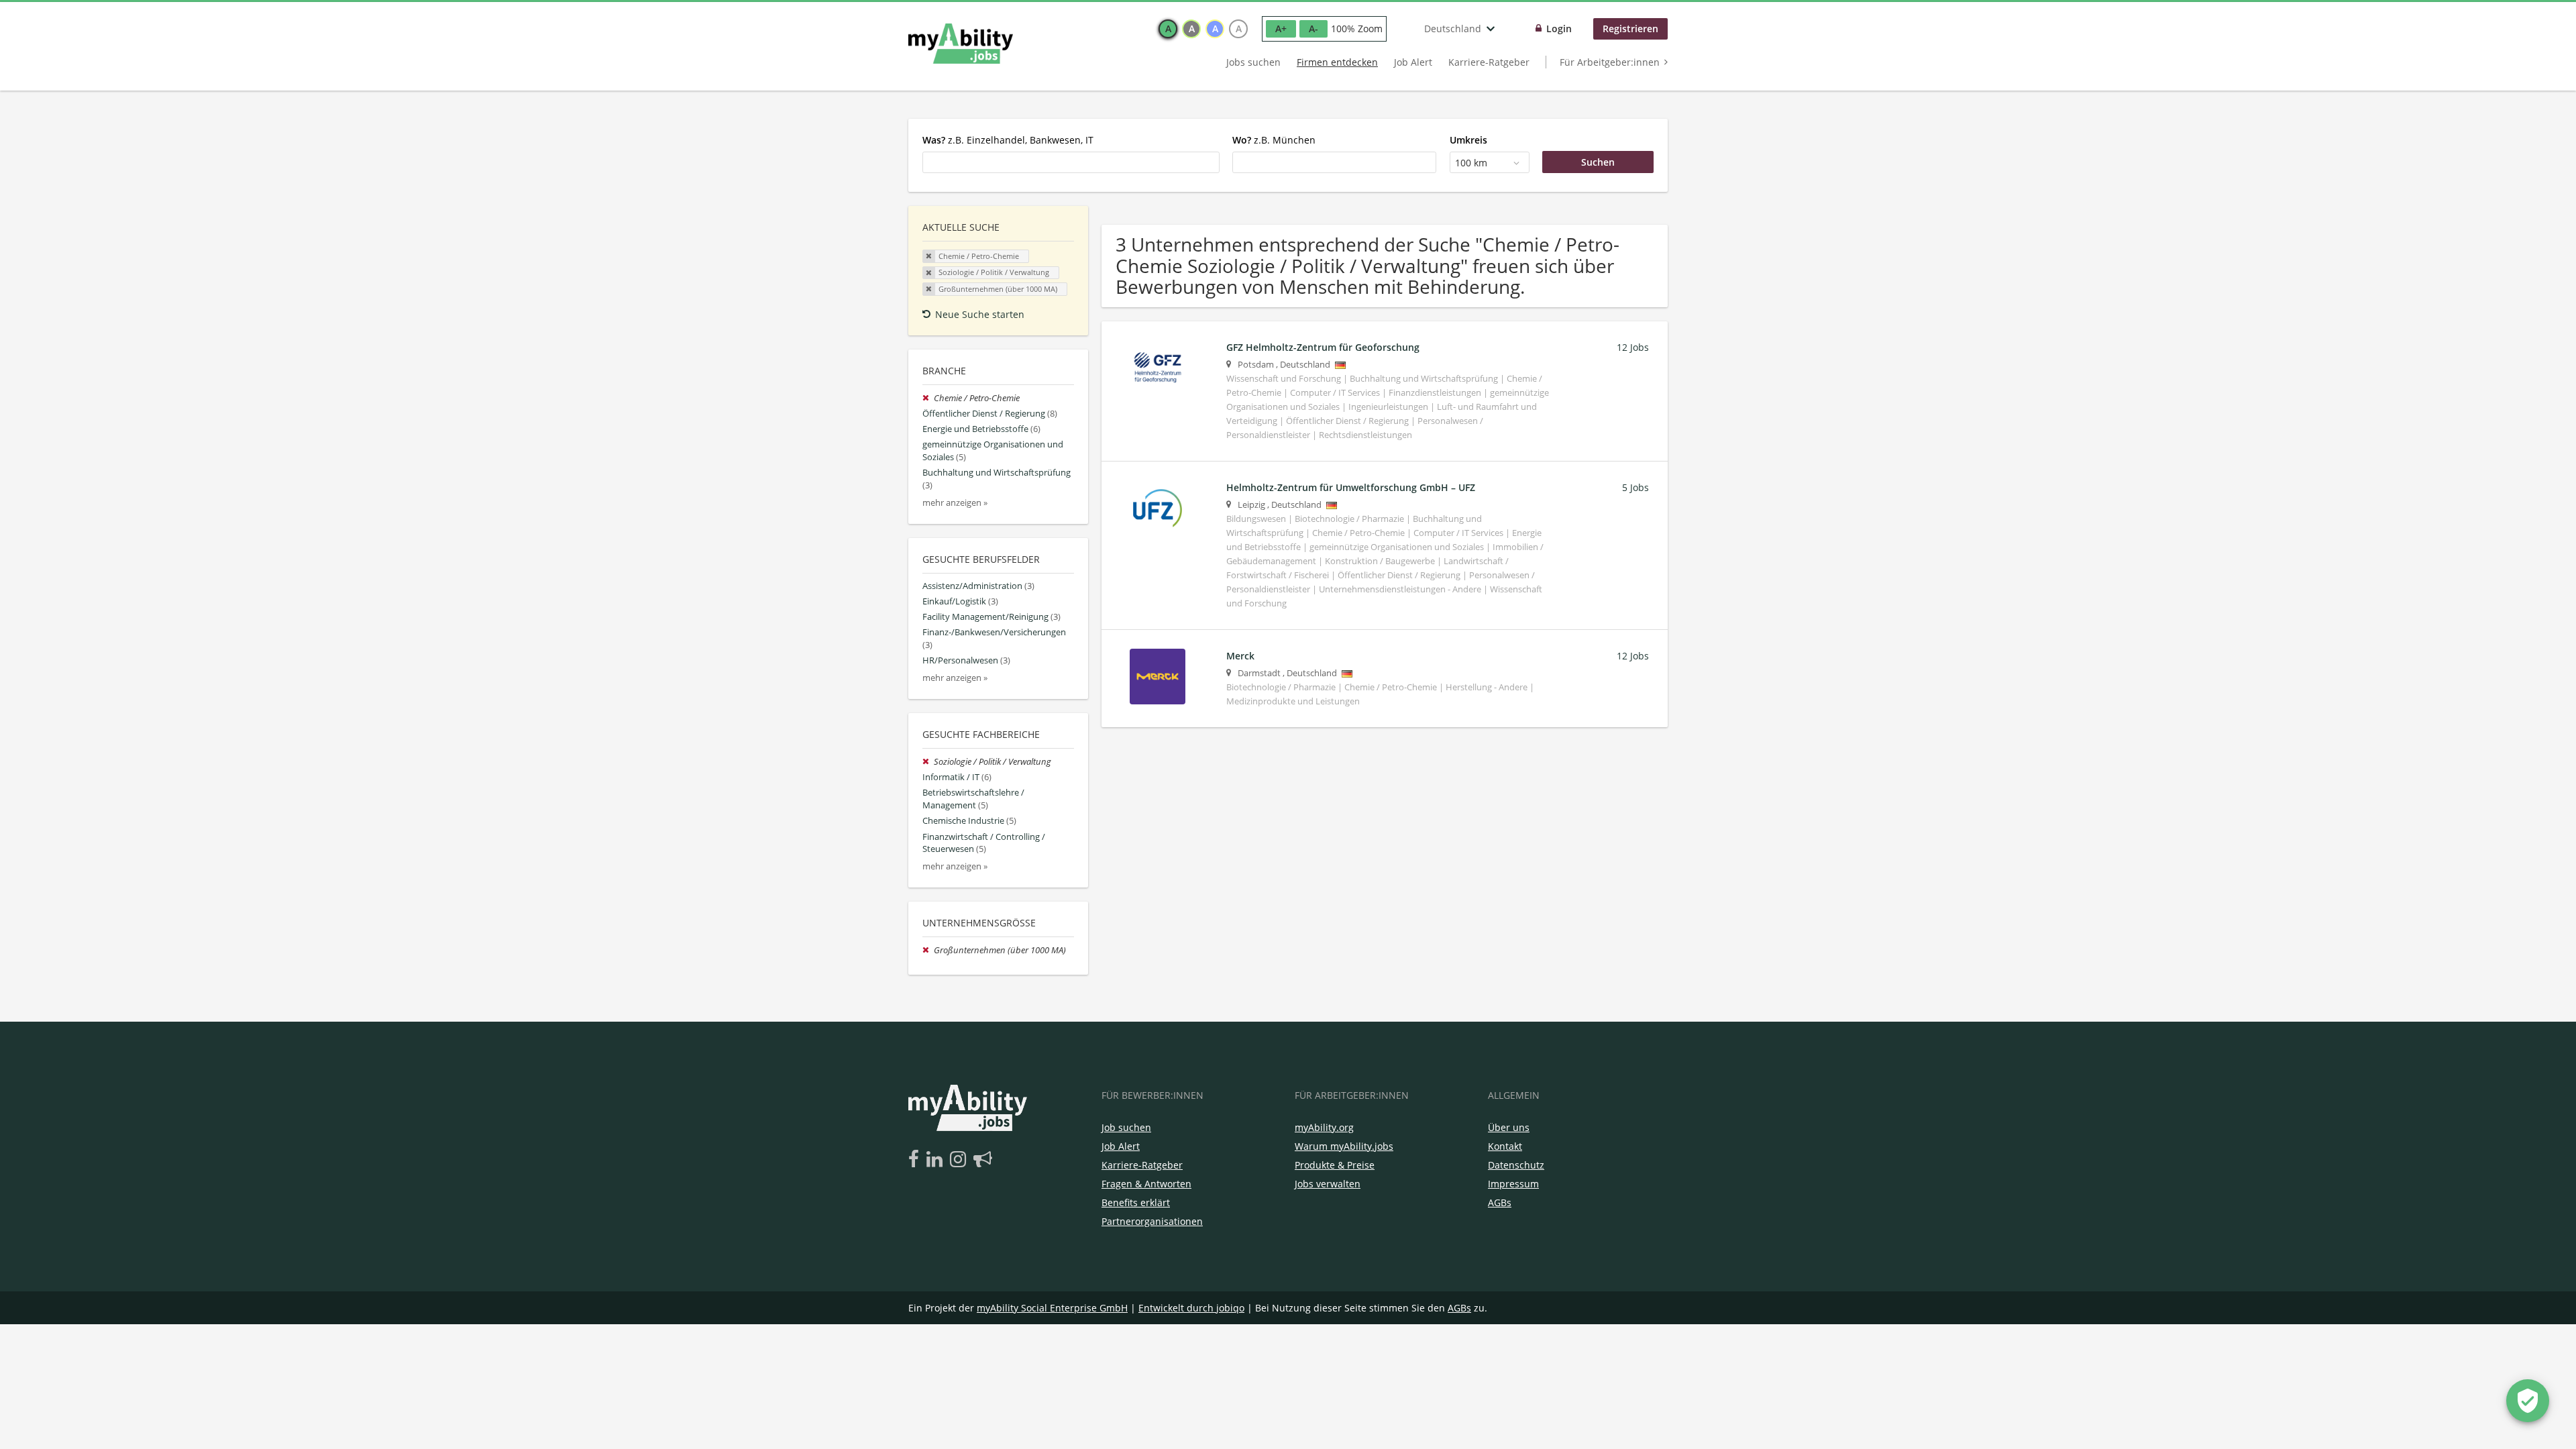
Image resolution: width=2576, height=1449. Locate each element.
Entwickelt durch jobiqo (1191, 1308)
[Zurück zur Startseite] (961, 44)
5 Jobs (1635, 487)
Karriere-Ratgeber (1489, 62)
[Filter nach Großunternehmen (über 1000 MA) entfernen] (928, 950)
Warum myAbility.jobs (1344, 1146)
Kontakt (1505, 1146)
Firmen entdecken (1337, 62)
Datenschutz (1516, 1165)
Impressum (1513, 1184)
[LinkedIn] (937, 1160)
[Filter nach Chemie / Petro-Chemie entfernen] (928, 398)
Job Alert (1413, 62)
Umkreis (1468, 140)
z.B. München (1274, 140)
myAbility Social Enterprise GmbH (1052, 1308)
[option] (1168, 29)
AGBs (1500, 1202)
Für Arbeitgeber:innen (1610, 62)
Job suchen (1126, 1127)
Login (1559, 29)
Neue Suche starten (980, 314)
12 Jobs (1633, 347)
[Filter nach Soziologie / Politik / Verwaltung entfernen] (928, 762)
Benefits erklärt (1136, 1202)
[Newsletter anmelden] (983, 1160)
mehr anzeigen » (955, 503)
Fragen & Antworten (1146, 1184)
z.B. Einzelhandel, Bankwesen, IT (1008, 140)
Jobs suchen (1253, 62)
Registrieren (1630, 29)
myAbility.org (1324, 1127)
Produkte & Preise (1335, 1165)
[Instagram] (960, 1160)
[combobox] (1071, 162)
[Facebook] (916, 1160)
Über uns (1509, 1127)
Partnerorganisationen (1152, 1221)
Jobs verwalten (1328, 1184)
